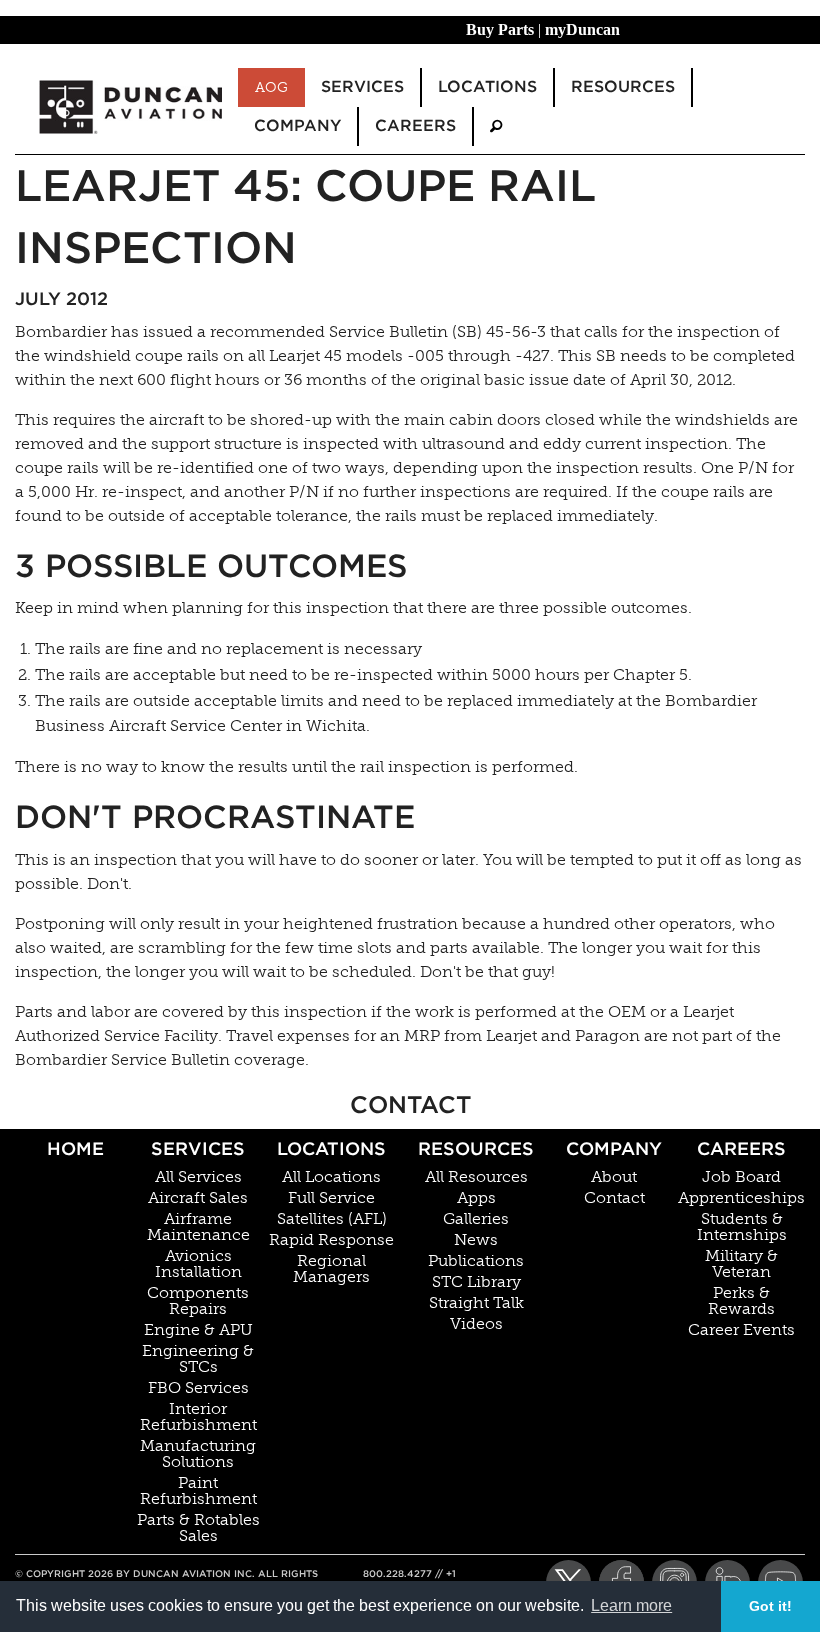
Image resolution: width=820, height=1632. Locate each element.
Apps (476, 1198)
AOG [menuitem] (271, 87)
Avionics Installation (198, 1264)
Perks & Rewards (741, 1301)
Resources (476, 1148)
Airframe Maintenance (198, 1227)
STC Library (476, 1282)
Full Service (331, 1198)
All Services (198, 1177)
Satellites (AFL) (332, 1219)
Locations (331, 1148)
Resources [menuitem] (623, 86)
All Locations (331, 1177)
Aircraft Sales (198, 1198)
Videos (476, 1324)
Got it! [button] (770, 1606)
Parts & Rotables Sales (198, 1528)
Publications (476, 1261)
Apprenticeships (741, 1198)
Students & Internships (742, 1227)
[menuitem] (496, 126)
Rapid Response (331, 1240)
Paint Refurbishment (198, 1491)
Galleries (476, 1219)
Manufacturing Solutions (198, 1454)
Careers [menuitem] (415, 125)
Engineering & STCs (198, 1359)
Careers (741, 1148)
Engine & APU (198, 1330)
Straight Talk (476, 1303)
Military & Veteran (741, 1264)
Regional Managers (331, 1269)
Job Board (741, 1177)
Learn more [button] (631, 1605)
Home (75, 1148)
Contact (614, 1198)
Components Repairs (198, 1301)
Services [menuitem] (362, 86)
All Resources (476, 1177)
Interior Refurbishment (198, 1417)
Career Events (741, 1330)
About (614, 1177)
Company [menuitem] (297, 125)
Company (614, 1148)
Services (198, 1148)
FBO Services (198, 1388)
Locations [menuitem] (487, 86)
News (476, 1240)
